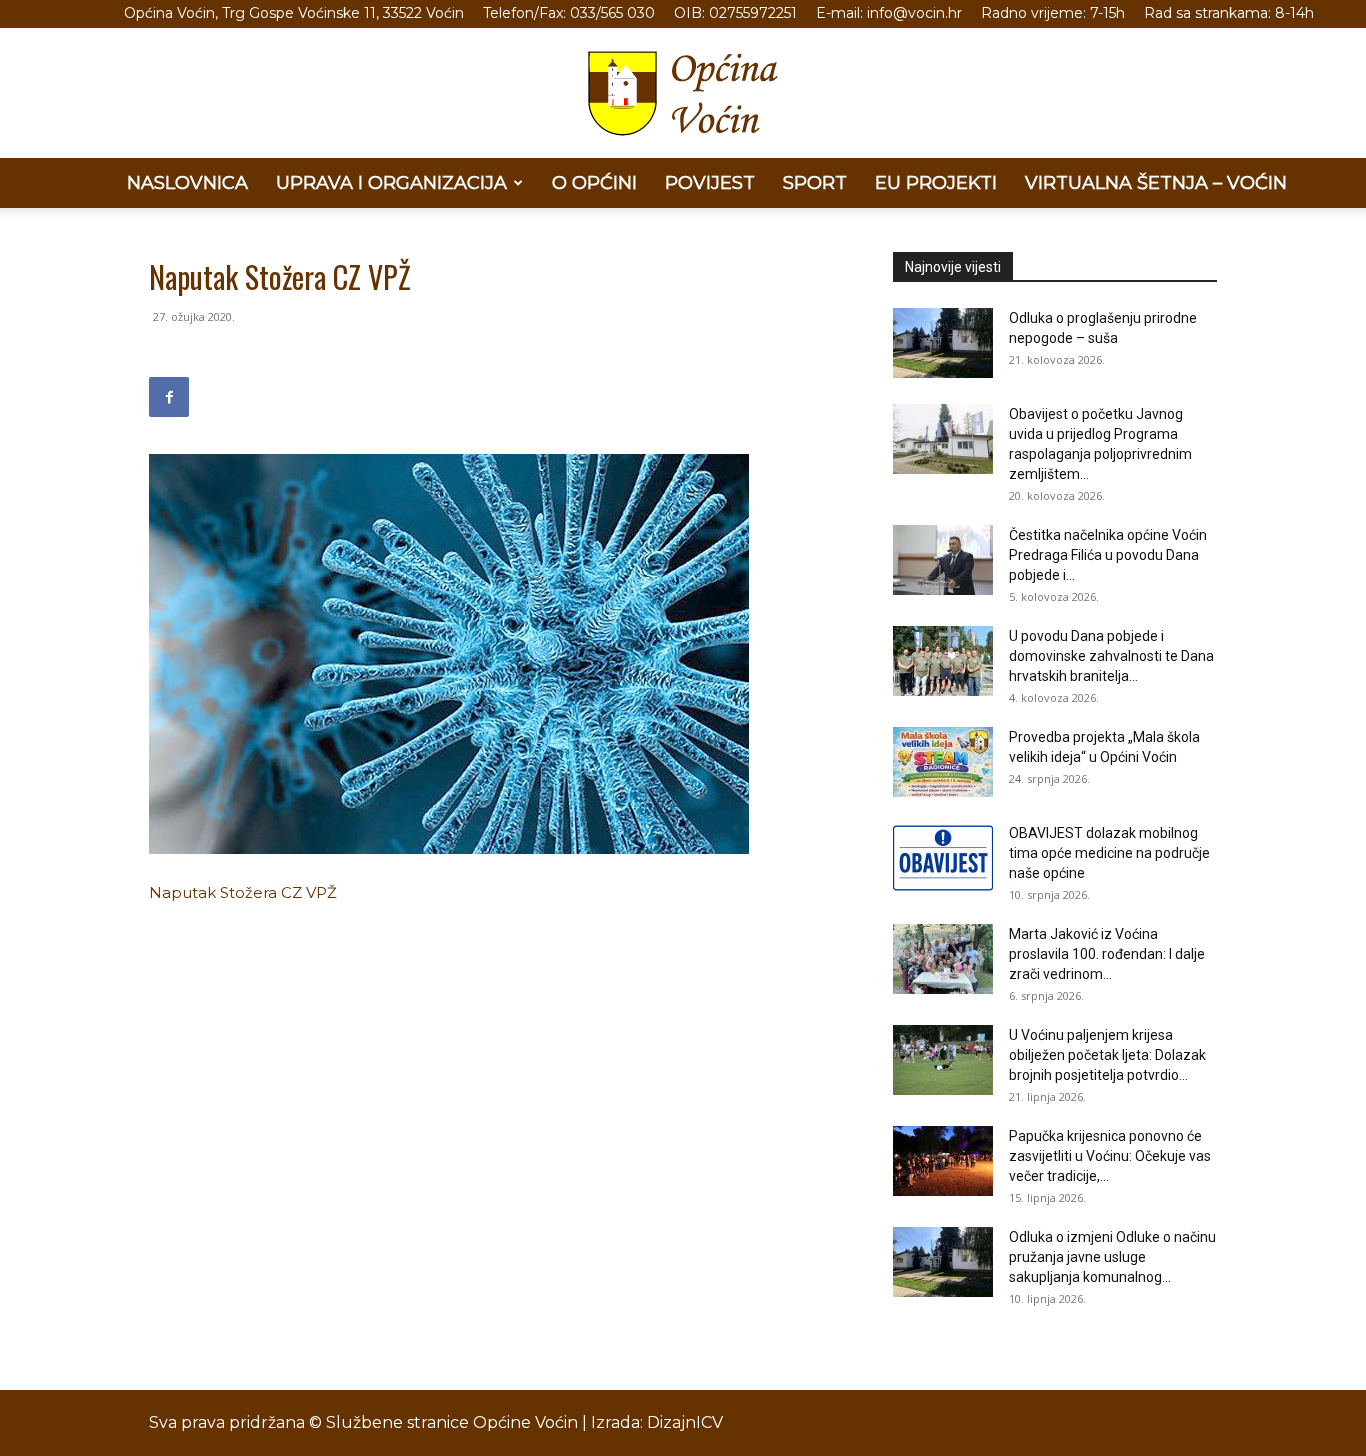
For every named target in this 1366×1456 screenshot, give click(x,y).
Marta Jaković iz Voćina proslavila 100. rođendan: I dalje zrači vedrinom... (1107, 954)
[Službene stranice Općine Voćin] (683, 93)
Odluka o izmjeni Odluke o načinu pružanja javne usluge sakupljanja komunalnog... (1112, 1257)
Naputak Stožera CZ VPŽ (243, 892)
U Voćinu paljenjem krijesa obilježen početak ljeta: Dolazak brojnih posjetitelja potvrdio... (1107, 1055)
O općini (594, 183)
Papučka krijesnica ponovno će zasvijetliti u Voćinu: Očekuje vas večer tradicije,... (1110, 1156)
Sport (815, 183)
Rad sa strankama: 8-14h (1229, 13)
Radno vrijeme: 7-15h (1053, 13)
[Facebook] (169, 397)
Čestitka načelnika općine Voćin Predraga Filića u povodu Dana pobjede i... (1108, 555)
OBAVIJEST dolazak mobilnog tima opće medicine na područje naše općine (1109, 853)
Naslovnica (187, 183)
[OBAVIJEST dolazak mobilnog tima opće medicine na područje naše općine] (943, 858)
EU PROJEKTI (936, 183)
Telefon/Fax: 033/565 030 (569, 13)
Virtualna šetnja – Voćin (1156, 183)
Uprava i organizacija (391, 183)
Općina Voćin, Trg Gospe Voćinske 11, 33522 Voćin (294, 13)
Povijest (710, 183)
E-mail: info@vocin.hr (889, 13)
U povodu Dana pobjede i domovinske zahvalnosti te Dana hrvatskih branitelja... (1111, 656)
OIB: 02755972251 (735, 13)
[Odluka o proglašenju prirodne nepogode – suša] (943, 343)
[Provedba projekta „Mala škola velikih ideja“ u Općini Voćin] (943, 762)
